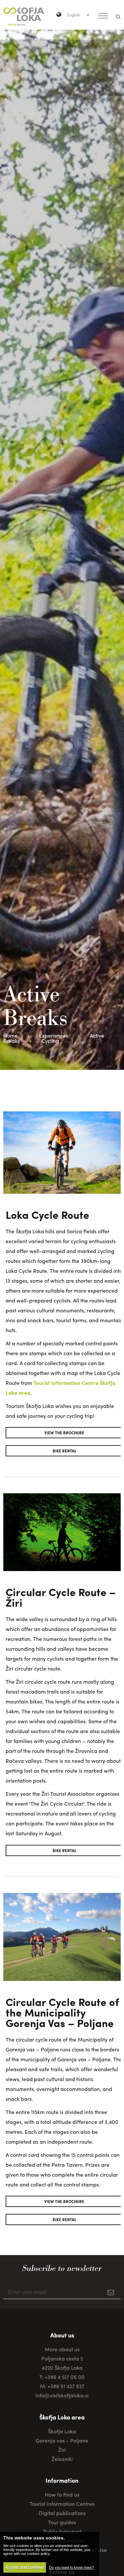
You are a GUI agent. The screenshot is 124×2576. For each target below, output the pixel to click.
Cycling (50, 1041)
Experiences (54, 1035)
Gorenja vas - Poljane (62, 2440)
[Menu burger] (103, 16)
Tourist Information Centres (62, 2504)
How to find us (62, 2494)
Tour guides (62, 2522)
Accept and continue (25, 2567)
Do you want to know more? (71, 2567)
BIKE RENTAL (64, 1451)
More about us (62, 2349)
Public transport (62, 2531)
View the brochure (64, 1433)
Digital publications (62, 2513)
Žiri (62, 2450)
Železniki (62, 2459)
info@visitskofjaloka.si (62, 2395)
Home (10, 1035)
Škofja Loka (62, 2431)
